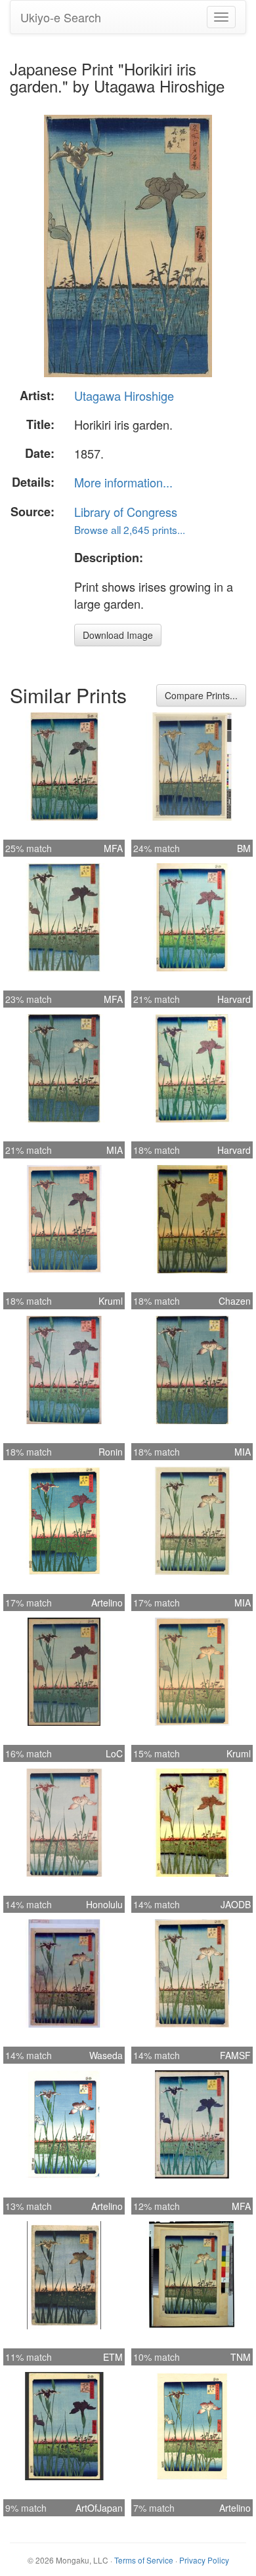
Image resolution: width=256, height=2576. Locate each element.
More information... (123, 482)
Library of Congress (126, 512)
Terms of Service (144, 2560)
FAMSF (235, 2055)
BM (244, 848)
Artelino (107, 1603)
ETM (113, 2357)
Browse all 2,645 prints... (130, 529)
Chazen (235, 1301)
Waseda (106, 2055)
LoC (114, 1753)
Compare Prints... (201, 695)
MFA (113, 848)
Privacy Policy (204, 2560)
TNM (241, 2357)
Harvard (234, 999)
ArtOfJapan (99, 2508)
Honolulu (104, 1904)
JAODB (236, 1904)
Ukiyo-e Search (61, 17)
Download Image (118, 635)
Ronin (111, 1452)
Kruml (111, 1301)
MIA (115, 1150)
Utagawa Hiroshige (124, 396)
